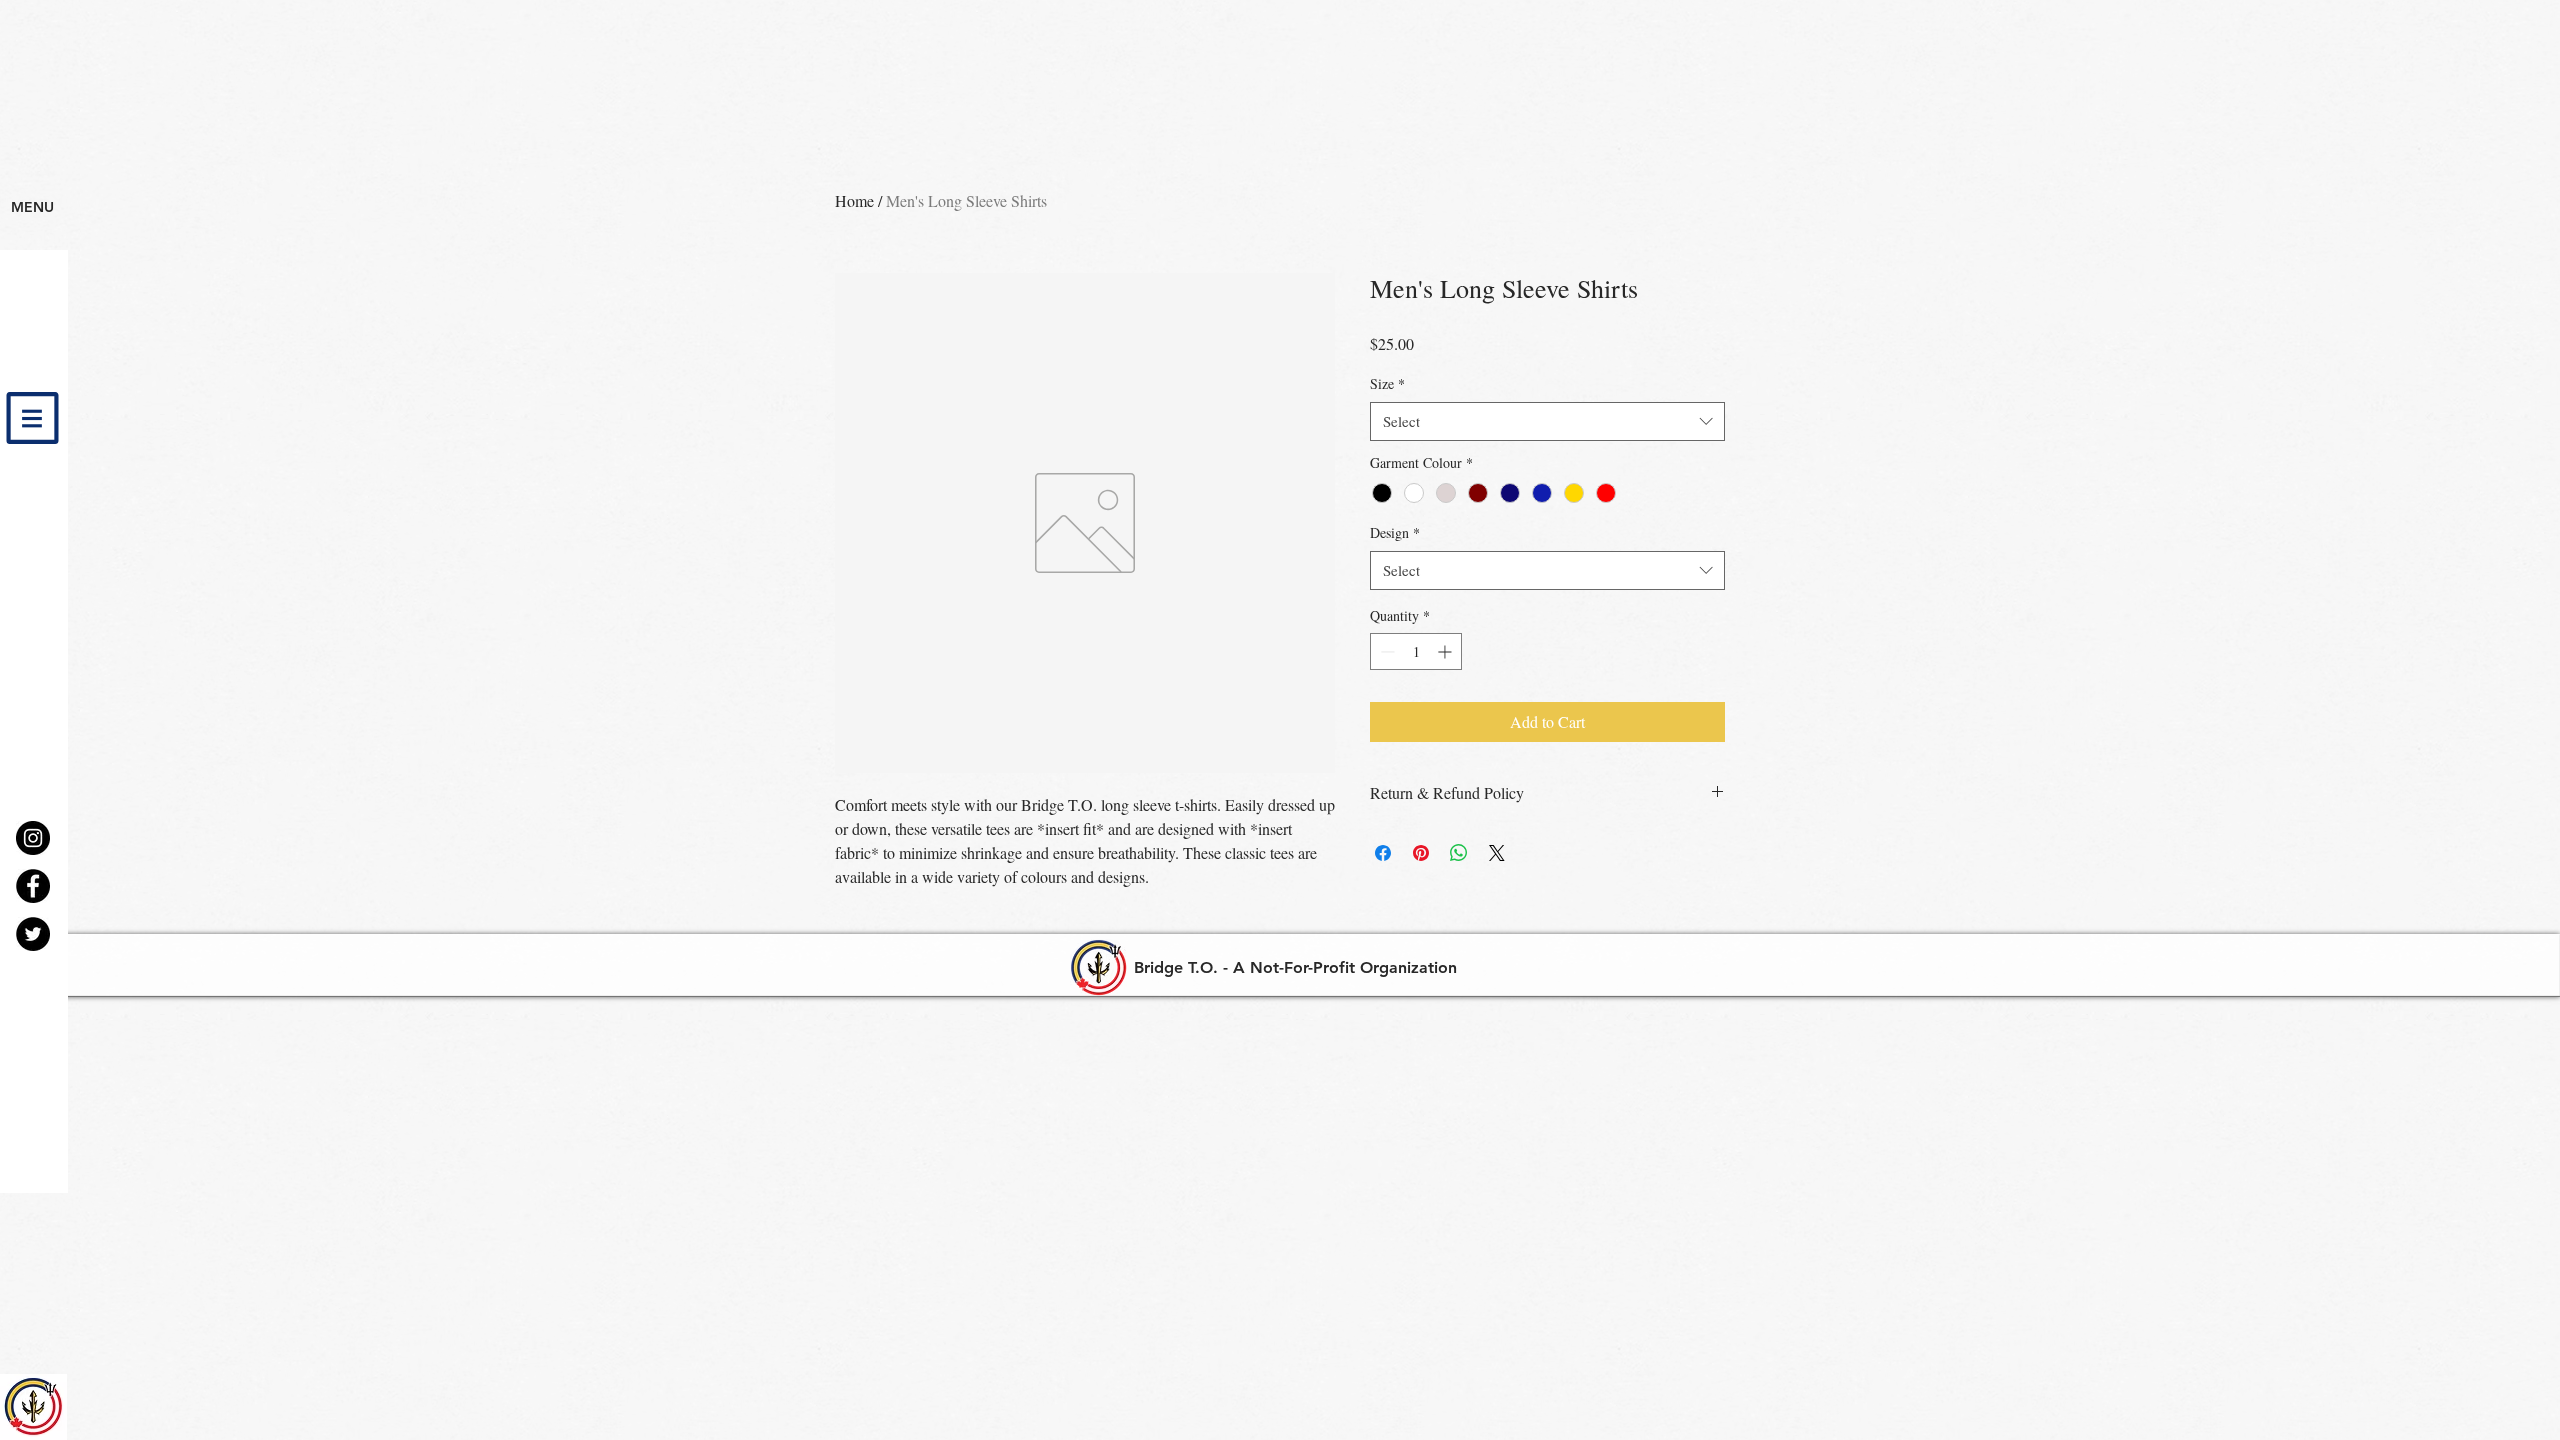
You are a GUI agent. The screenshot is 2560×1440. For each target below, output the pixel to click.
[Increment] (1446, 651)
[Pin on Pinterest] (1421, 853)
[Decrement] (1385, 651)
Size (1387, 383)
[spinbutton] (1416, 651)
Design (1395, 532)
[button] (32, 418)
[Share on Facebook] (1383, 853)
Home (854, 200)
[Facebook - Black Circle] (33, 886)
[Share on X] (1497, 853)
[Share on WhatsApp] (1459, 853)
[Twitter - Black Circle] (33, 934)
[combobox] (1547, 421)
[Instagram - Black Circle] (33, 838)
